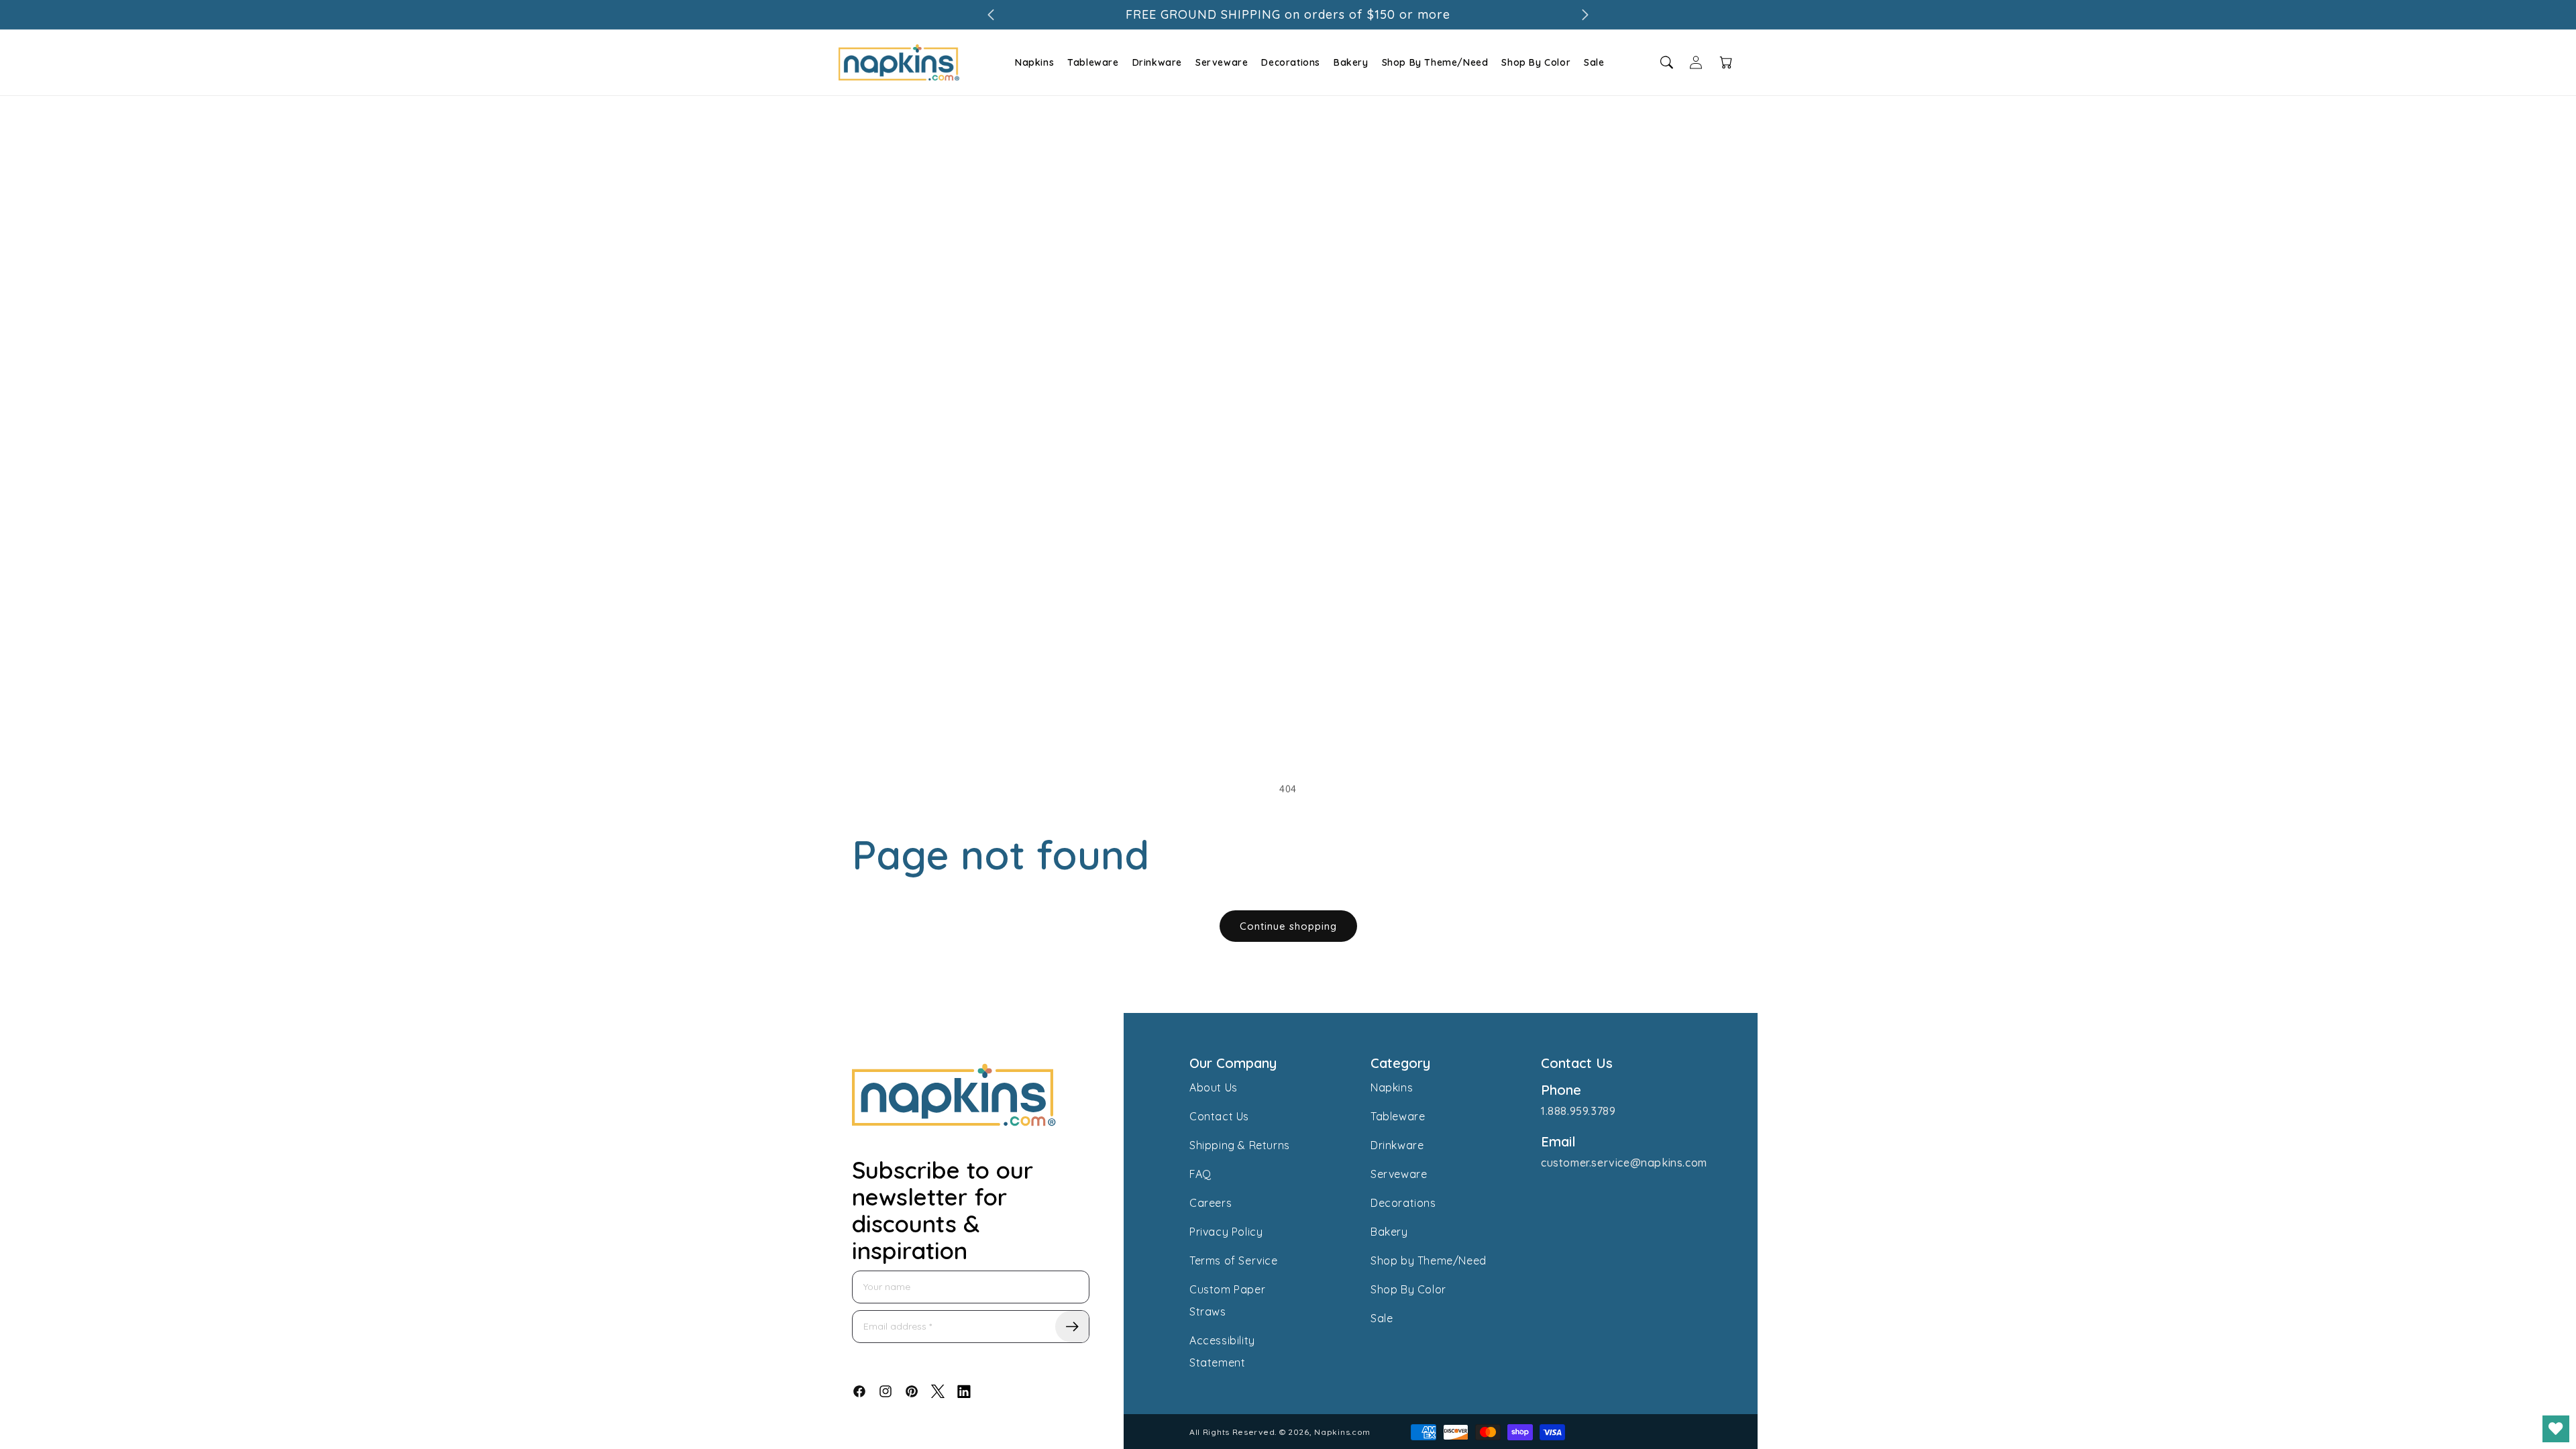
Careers (1211, 1203)
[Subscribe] (1072, 1327)
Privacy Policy (1226, 1232)
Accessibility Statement (1222, 1351)
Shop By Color (1536, 62)
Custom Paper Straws (1227, 1300)
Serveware (1222, 62)
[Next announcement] (1585, 15)
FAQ (1200, 1174)
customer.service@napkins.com (1624, 1163)
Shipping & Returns (1240, 1145)
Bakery (1351, 62)
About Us (1214, 1087)
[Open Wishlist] (2556, 1429)
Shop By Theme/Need (1435, 62)
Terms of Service (1234, 1260)
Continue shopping (1288, 926)
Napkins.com (1342, 1432)
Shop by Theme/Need (1429, 1260)
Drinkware (1157, 62)
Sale (1594, 62)
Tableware (1093, 62)
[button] (1033, 62)
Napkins (1034, 62)
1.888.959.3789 (1578, 1111)
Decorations (1291, 62)
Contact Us (1219, 1116)
